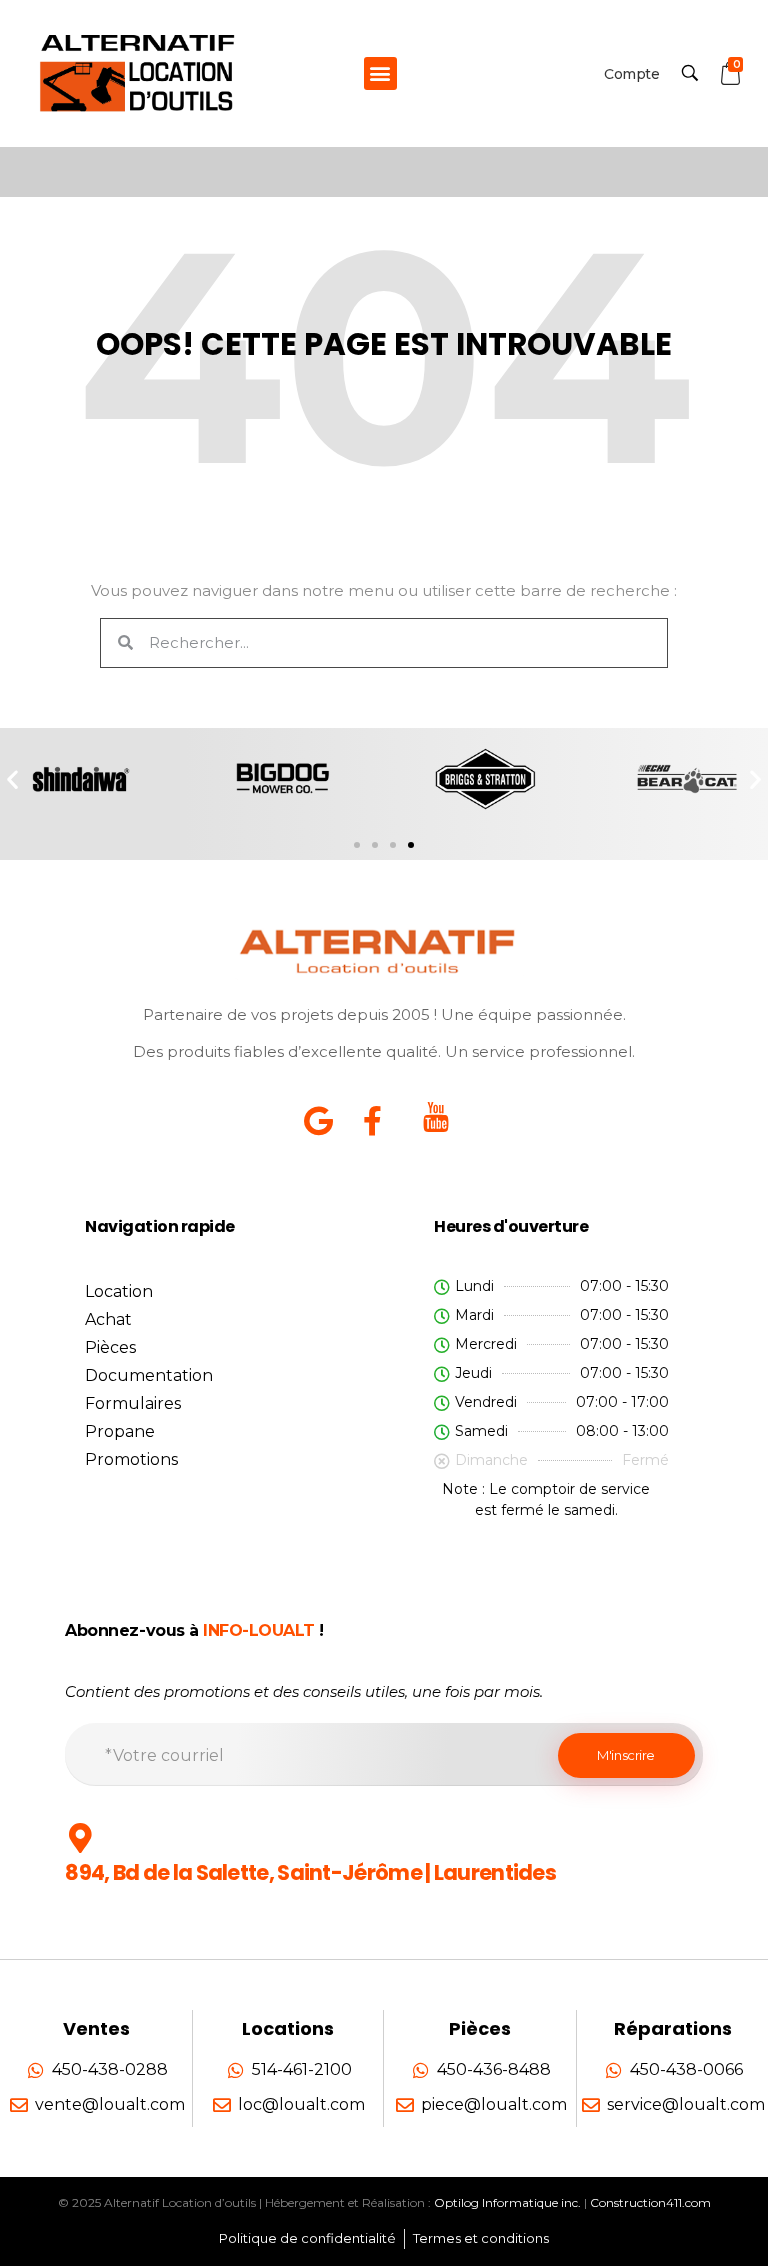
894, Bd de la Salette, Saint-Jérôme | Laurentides (310, 1872)
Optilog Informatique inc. (507, 2202)
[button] (380, 73)
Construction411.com (650, 2202)
